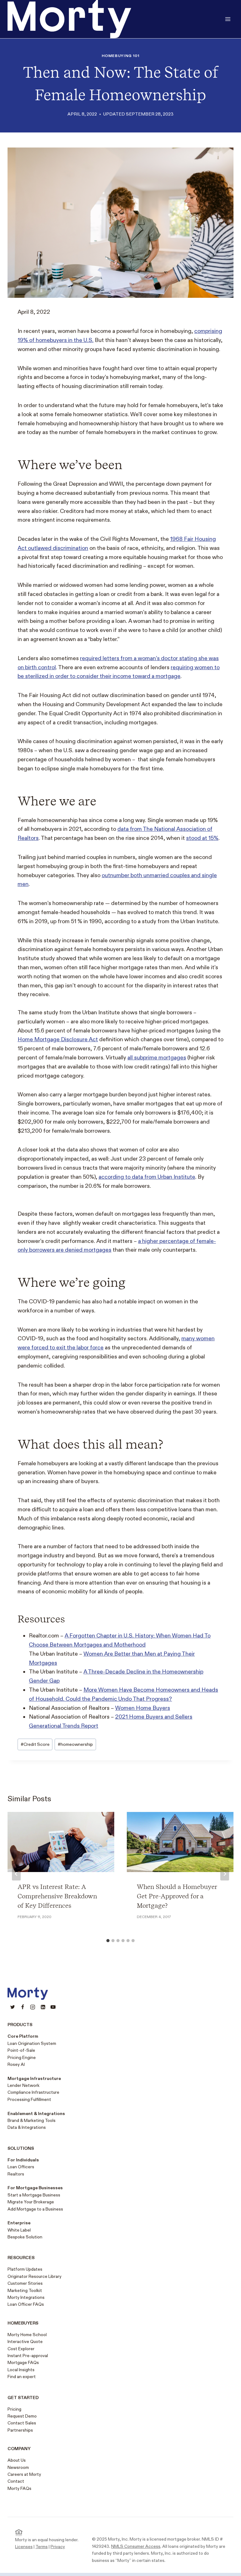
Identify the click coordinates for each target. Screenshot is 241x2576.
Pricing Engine (22, 2058)
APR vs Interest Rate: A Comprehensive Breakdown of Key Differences (57, 1896)
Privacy (58, 2547)
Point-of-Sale (21, 2050)
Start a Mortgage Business (34, 2195)
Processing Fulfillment (29, 2100)
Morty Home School (27, 2335)
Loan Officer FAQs (26, 2304)
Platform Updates (25, 2269)
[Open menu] (228, 19)
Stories (35, 2283)
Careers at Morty (24, 2474)
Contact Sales (22, 2423)
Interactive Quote (25, 2342)
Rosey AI (16, 2064)
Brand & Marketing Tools (32, 2121)
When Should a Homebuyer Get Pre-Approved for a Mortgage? (177, 1896)
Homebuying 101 (121, 56)
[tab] (108, 1941)
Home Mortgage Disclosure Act (58, 1040)
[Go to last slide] (16, 1874)
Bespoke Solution (25, 2237)
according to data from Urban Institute (147, 1177)
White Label (19, 2230)
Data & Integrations (27, 2127)
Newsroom (18, 2467)
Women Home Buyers (143, 1708)
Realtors (16, 2174)
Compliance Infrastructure (33, 2092)
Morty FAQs (19, 2488)
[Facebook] (23, 2007)
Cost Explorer (21, 2349)
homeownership (75, 1744)
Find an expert (22, 2377)
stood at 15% (202, 838)
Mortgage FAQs (23, 2363)
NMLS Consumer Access (136, 2546)
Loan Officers (21, 2167)
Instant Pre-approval (28, 2356)
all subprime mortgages (157, 1058)
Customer (17, 2283)
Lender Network (24, 2085)
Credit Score (35, 1744)
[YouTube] (53, 2007)
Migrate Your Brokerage (31, 2202)
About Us (17, 2460)
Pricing (14, 2409)
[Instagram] (33, 2007)
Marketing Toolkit (25, 2291)
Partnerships (20, 2430)
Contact (16, 2481)
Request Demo (22, 2416)
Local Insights (21, 2370)
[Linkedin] (43, 2007)
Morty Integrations (26, 2297)
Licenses (24, 2547)
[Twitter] (13, 2007)
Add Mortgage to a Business (35, 2209)
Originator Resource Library (35, 2276)
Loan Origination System (32, 2043)
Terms (42, 2547)
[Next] (225, 1874)
